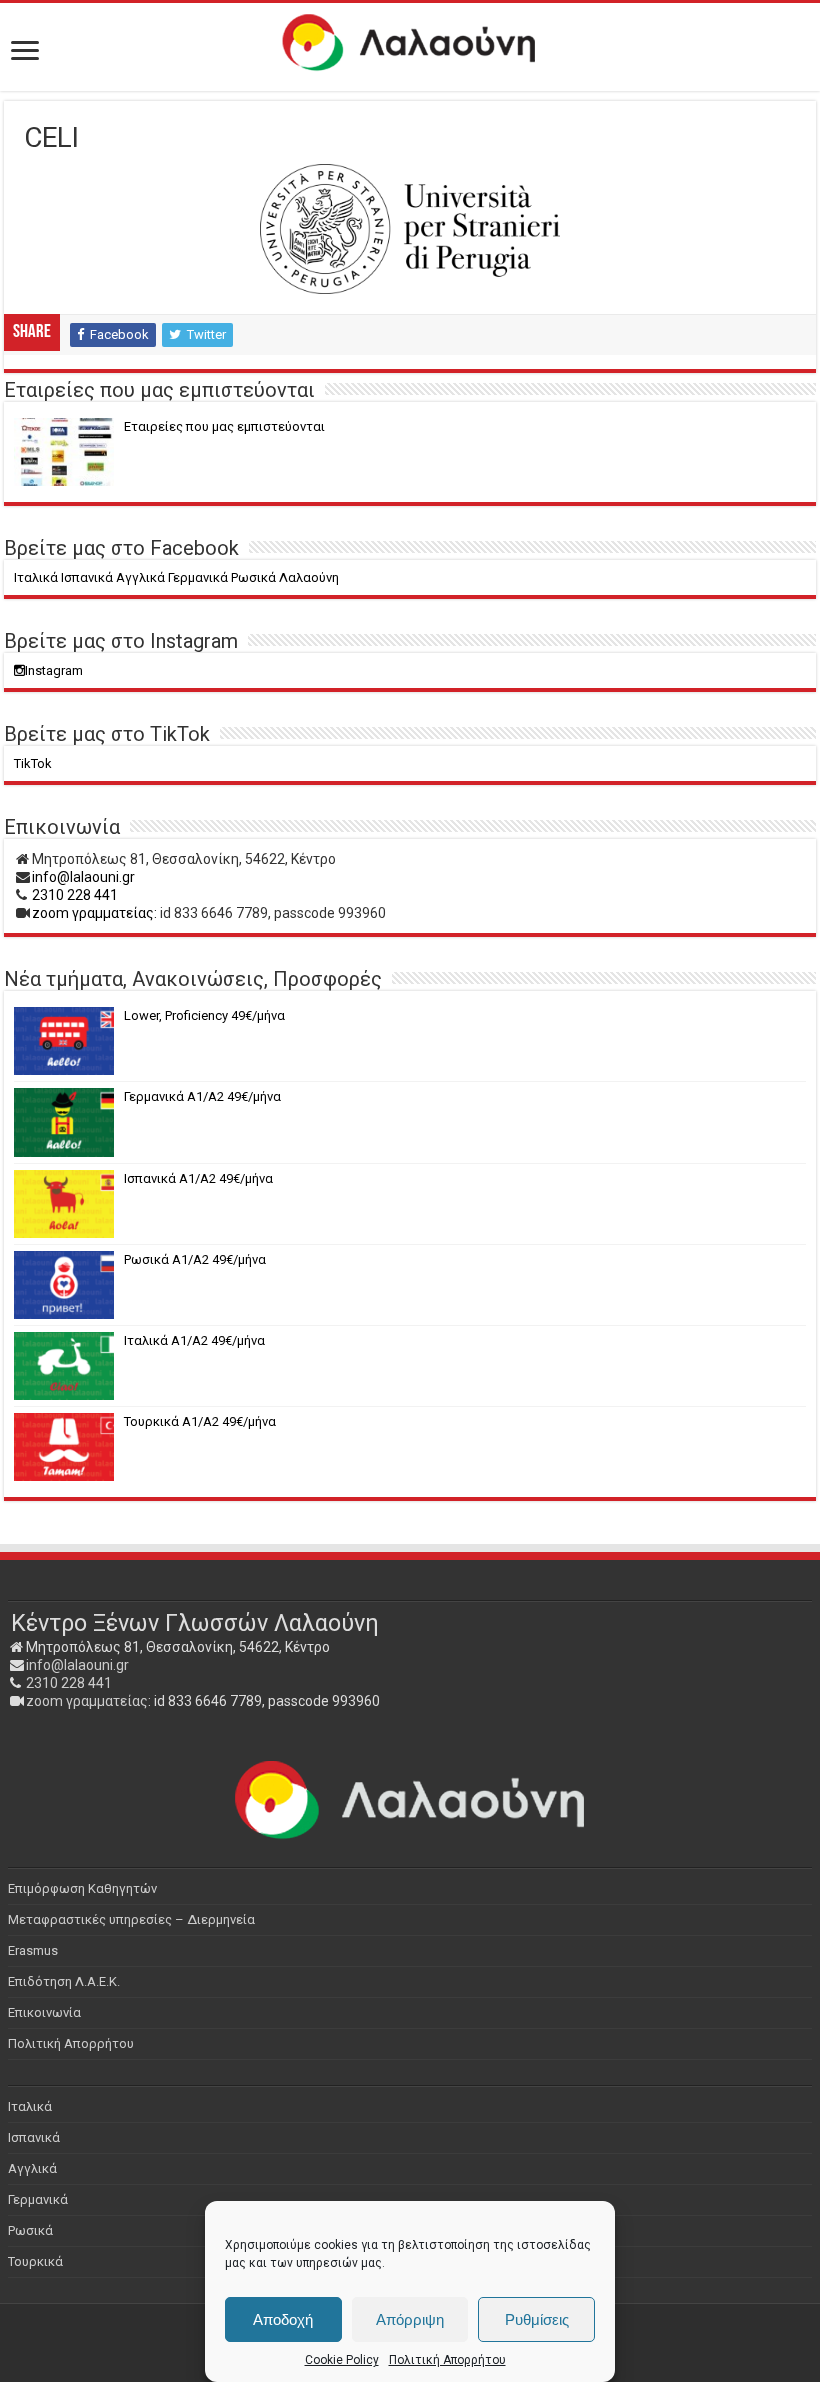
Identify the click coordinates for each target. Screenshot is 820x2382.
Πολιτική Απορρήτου (447, 2360)
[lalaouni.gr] (410, 43)
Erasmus (33, 1950)
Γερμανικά (38, 2199)
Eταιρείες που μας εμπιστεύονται (224, 426)
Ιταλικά (30, 2106)
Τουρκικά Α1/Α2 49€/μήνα (200, 1421)
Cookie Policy (342, 2360)
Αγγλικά (32, 2168)
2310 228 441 (75, 895)
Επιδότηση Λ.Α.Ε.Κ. (64, 1981)
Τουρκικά (35, 2261)
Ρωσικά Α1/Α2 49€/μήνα (195, 1259)
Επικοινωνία (44, 2012)
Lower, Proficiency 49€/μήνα (204, 1015)
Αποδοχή (283, 2319)
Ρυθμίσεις (537, 2319)
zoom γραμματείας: (94, 913)
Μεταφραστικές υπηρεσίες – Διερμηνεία (131, 1919)
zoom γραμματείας (87, 1701)
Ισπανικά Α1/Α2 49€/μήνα (198, 1178)
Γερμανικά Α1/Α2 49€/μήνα (202, 1096)
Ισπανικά (34, 2137)
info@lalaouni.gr (83, 877)
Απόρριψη (410, 2319)
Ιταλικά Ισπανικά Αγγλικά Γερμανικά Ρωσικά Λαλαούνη (176, 577)
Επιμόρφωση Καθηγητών (82, 1888)
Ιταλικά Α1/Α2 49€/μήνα (194, 1340)
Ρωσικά (30, 2230)
